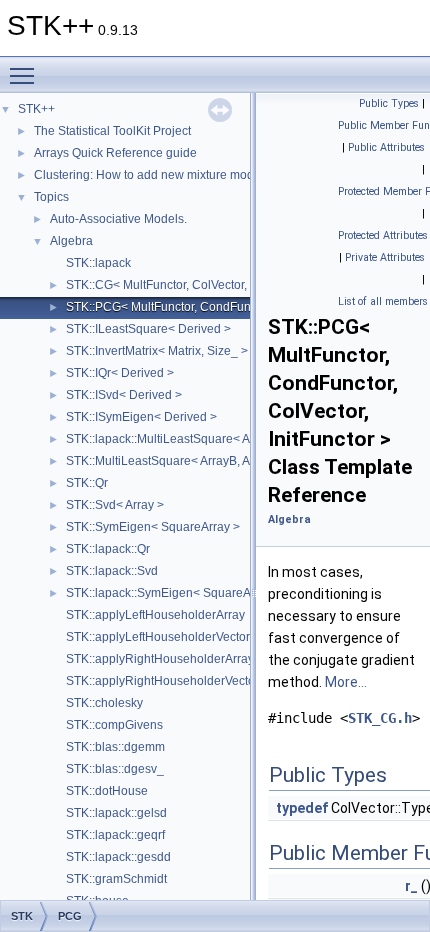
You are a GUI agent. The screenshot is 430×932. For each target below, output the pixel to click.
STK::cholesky (104, 703)
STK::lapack (98, 263)
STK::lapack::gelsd (116, 813)
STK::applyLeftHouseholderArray (155, 615)
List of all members (383, 301)
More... (346, 682)
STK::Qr (87, 483)
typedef (302, 808)
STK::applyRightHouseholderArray (160, 659)
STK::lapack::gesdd (118, 857)
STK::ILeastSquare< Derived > (148, 329)
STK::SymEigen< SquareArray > (153, 527)
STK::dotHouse (107, 791)
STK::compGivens (114, 725)
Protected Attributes (383, 235)
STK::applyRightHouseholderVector (162, 681)
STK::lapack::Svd (112, 571)
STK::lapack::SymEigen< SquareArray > (174, 593)
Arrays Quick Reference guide (115, 153)
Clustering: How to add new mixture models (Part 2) (173, 175)
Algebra (71, 241)
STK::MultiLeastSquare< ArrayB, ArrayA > (177, 461)
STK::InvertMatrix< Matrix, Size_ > (157, 351)
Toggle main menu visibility (26, 75)
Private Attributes (385, 257)
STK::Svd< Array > (115, 505)
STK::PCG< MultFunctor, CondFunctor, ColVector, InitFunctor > (233, 307)
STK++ (36, 109)
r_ (411, 886)
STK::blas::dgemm (115, 747)
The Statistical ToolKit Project (112, 131)
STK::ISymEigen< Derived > (141, 417)
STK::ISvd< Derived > (124, 395)
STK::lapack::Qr (108, 549)
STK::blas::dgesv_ (115, 769)
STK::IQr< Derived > (120, 373)
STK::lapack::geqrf (115, 835)
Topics (51, 197)
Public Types (389, 103)
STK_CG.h (380, 718)
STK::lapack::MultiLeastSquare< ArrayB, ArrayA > (198, 439)
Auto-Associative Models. (118, 219)
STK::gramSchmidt (116, 879)
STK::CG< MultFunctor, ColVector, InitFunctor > (191, 285)
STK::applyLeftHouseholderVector (158, 637)
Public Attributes (386, 147)
